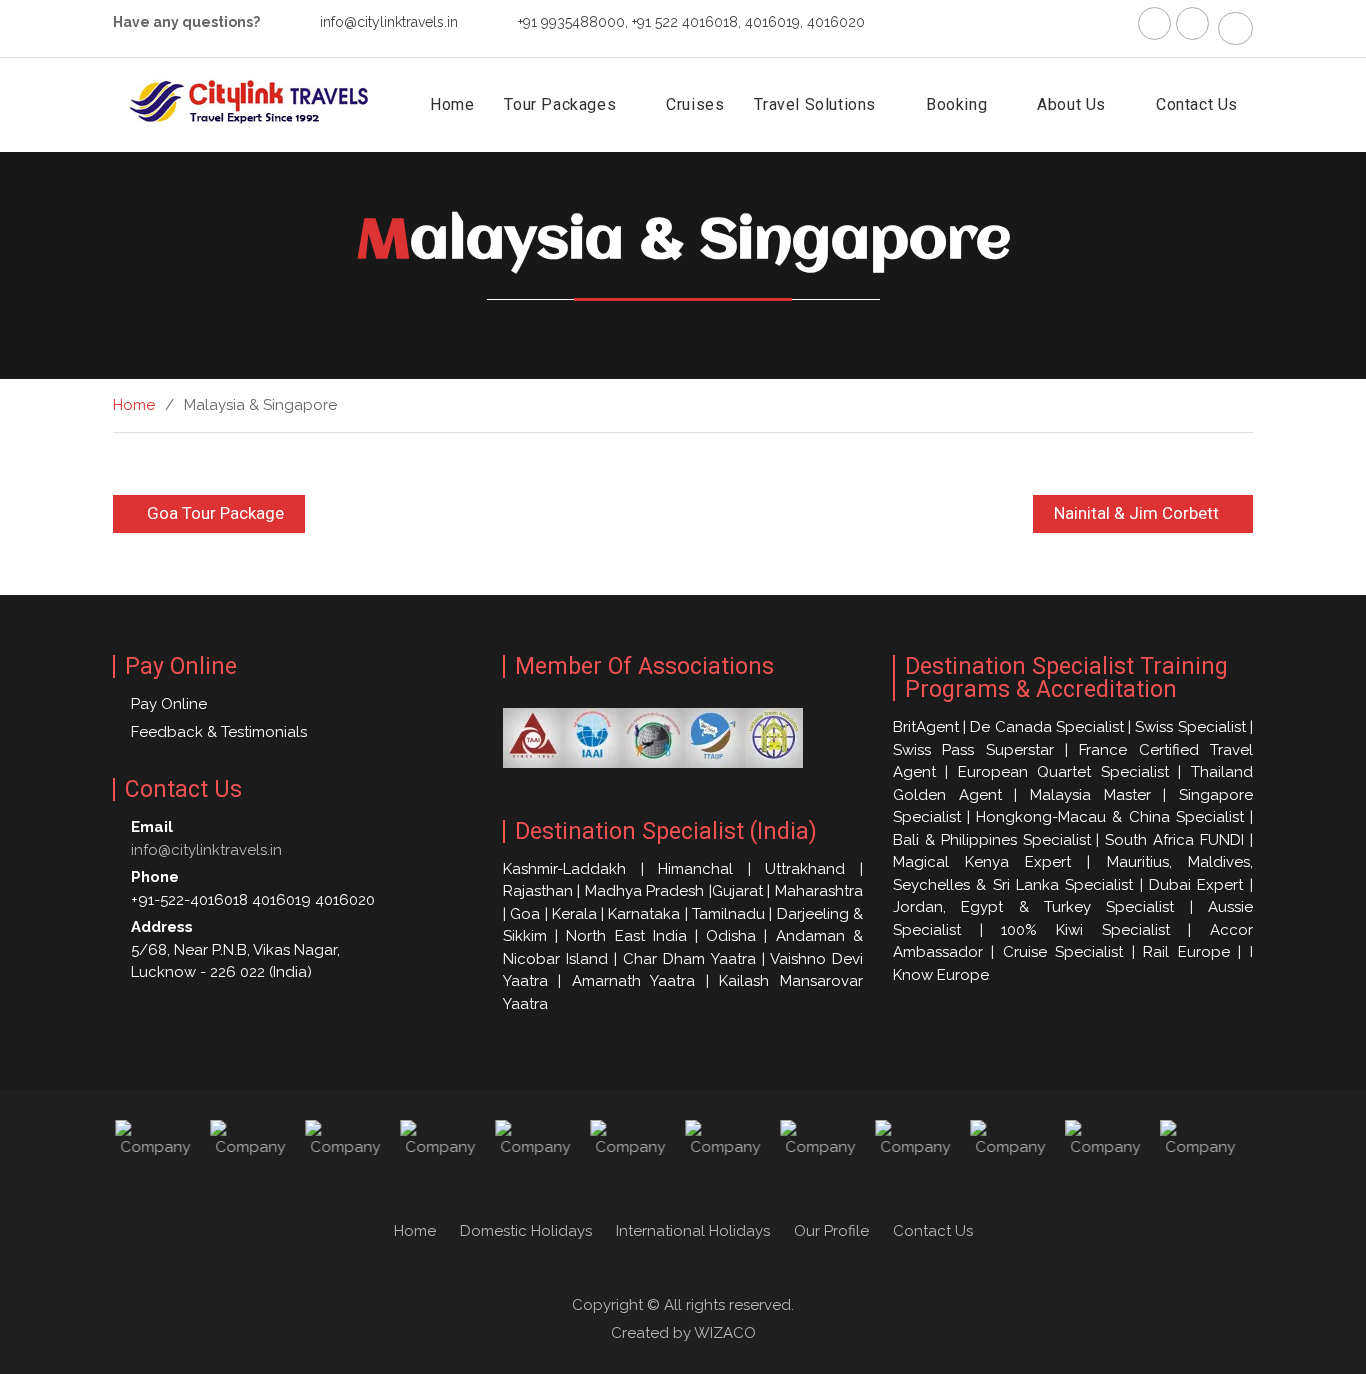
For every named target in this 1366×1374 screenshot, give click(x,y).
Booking (956, 104)
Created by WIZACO (683, 1333)
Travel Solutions (815, 104)
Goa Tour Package (215, 513)
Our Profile (831, 1231)
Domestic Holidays (526, 1231)
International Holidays (693, 1231)
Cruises (695, 104)
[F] (1154, 23)
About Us (1071, 104)
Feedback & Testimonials (219, 732)
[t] (1192, 23)
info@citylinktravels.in (389, 22)
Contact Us (1197, 104)
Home (452, 104)
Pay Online (169, 704)
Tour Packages (560, 104)
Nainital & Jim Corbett (1136, 513)
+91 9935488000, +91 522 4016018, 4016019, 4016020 (691, 22)
